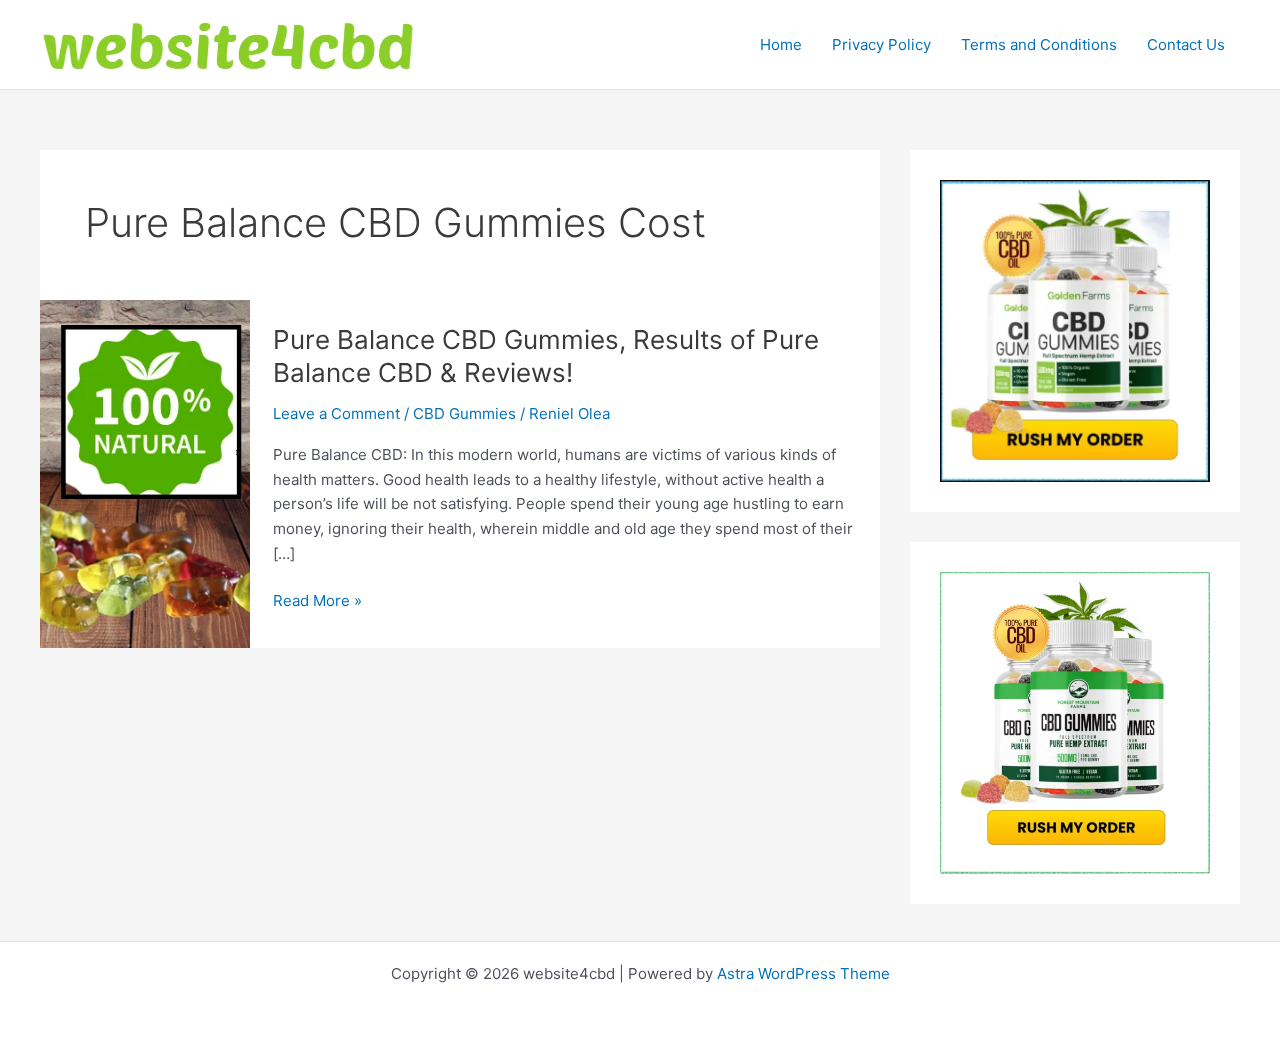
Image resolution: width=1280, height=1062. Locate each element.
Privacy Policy (881, 44)
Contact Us (1186, 44)
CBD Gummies (464, 413)
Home (781, 44)
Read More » (317, 602)
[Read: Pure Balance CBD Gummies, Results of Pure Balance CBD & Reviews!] (145, 472)
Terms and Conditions (1039, 44)
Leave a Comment (336, 413)
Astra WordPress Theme (803, 973)
